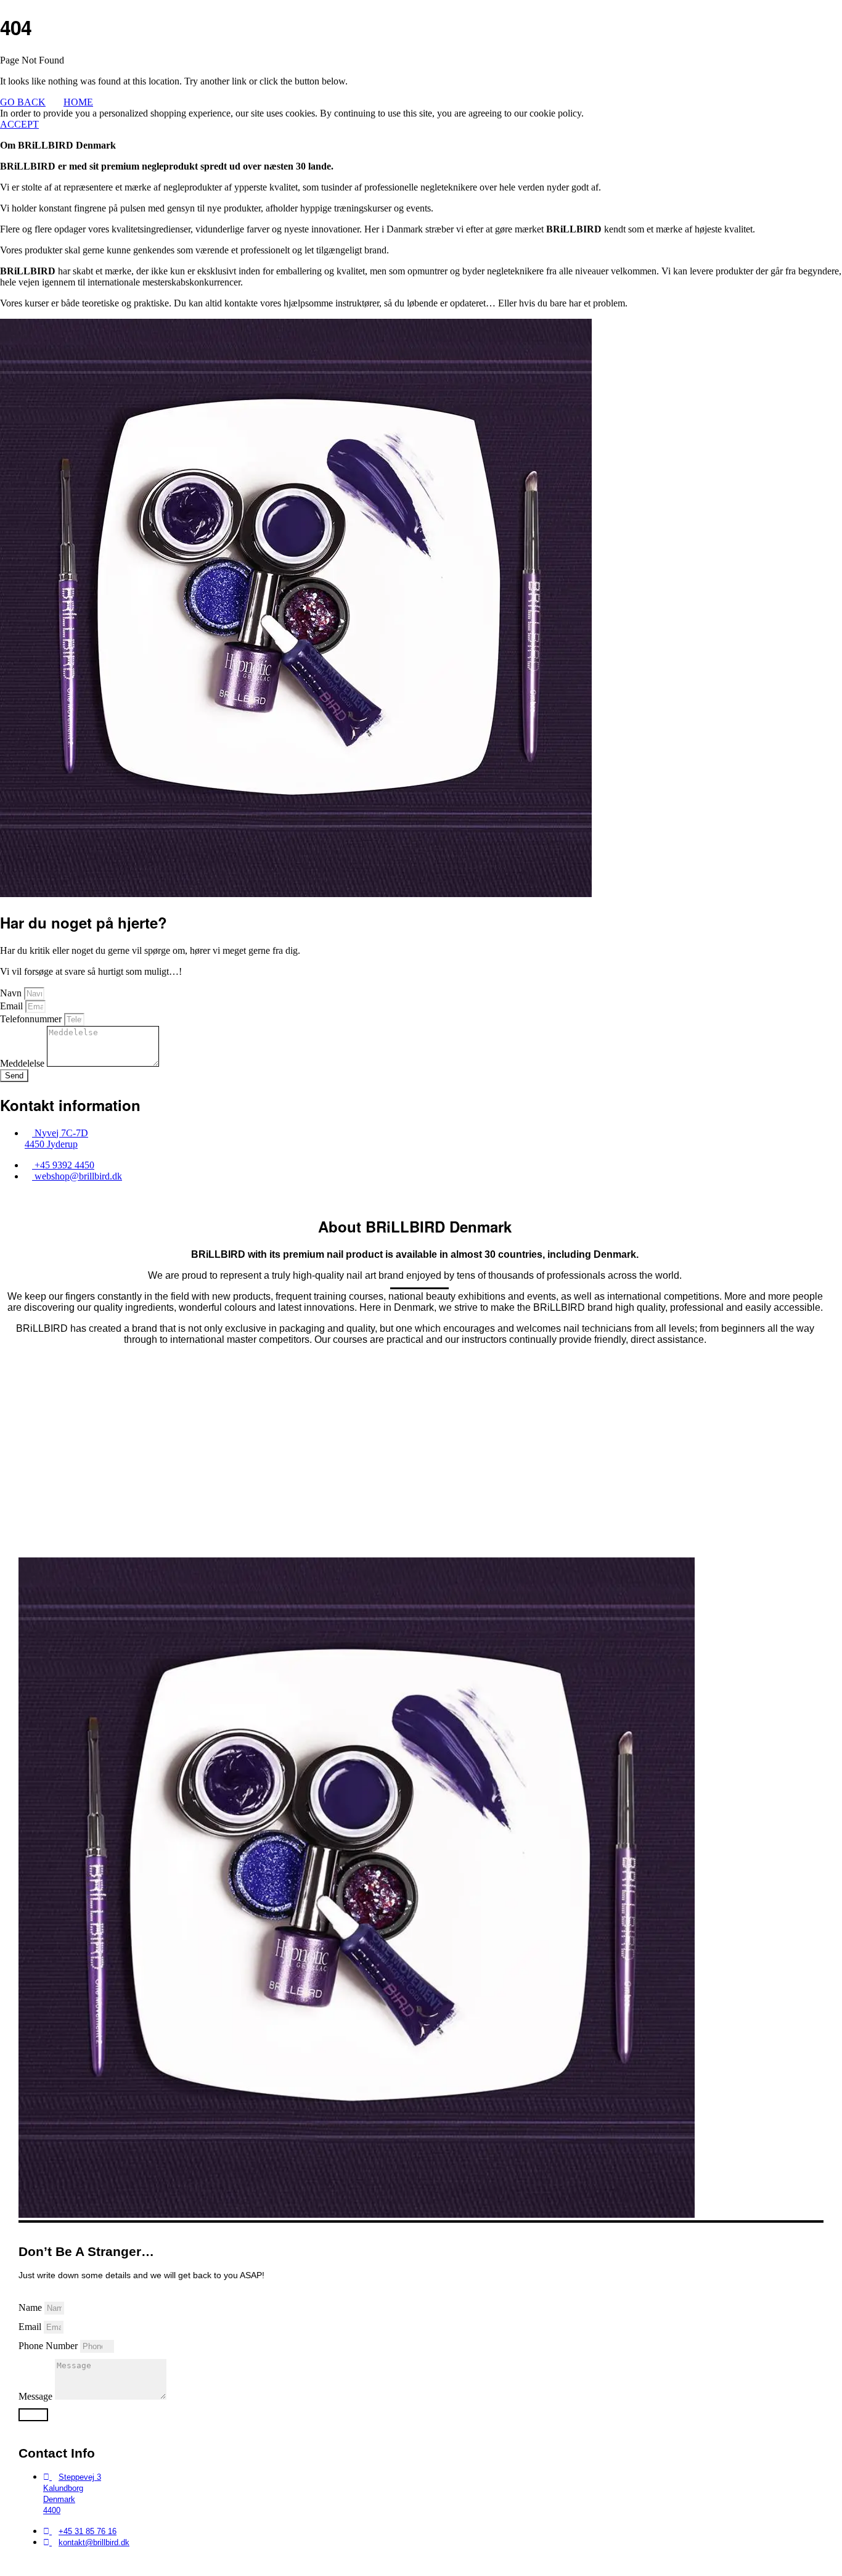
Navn (12, 993)
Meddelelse (23, 1063)
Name (31, 2307)
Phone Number (49, 2346)
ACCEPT (19, 124)
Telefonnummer (32, 1019)
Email (13, 1006)
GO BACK (23, 102)
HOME (78, 102)
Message (37, 2396)
